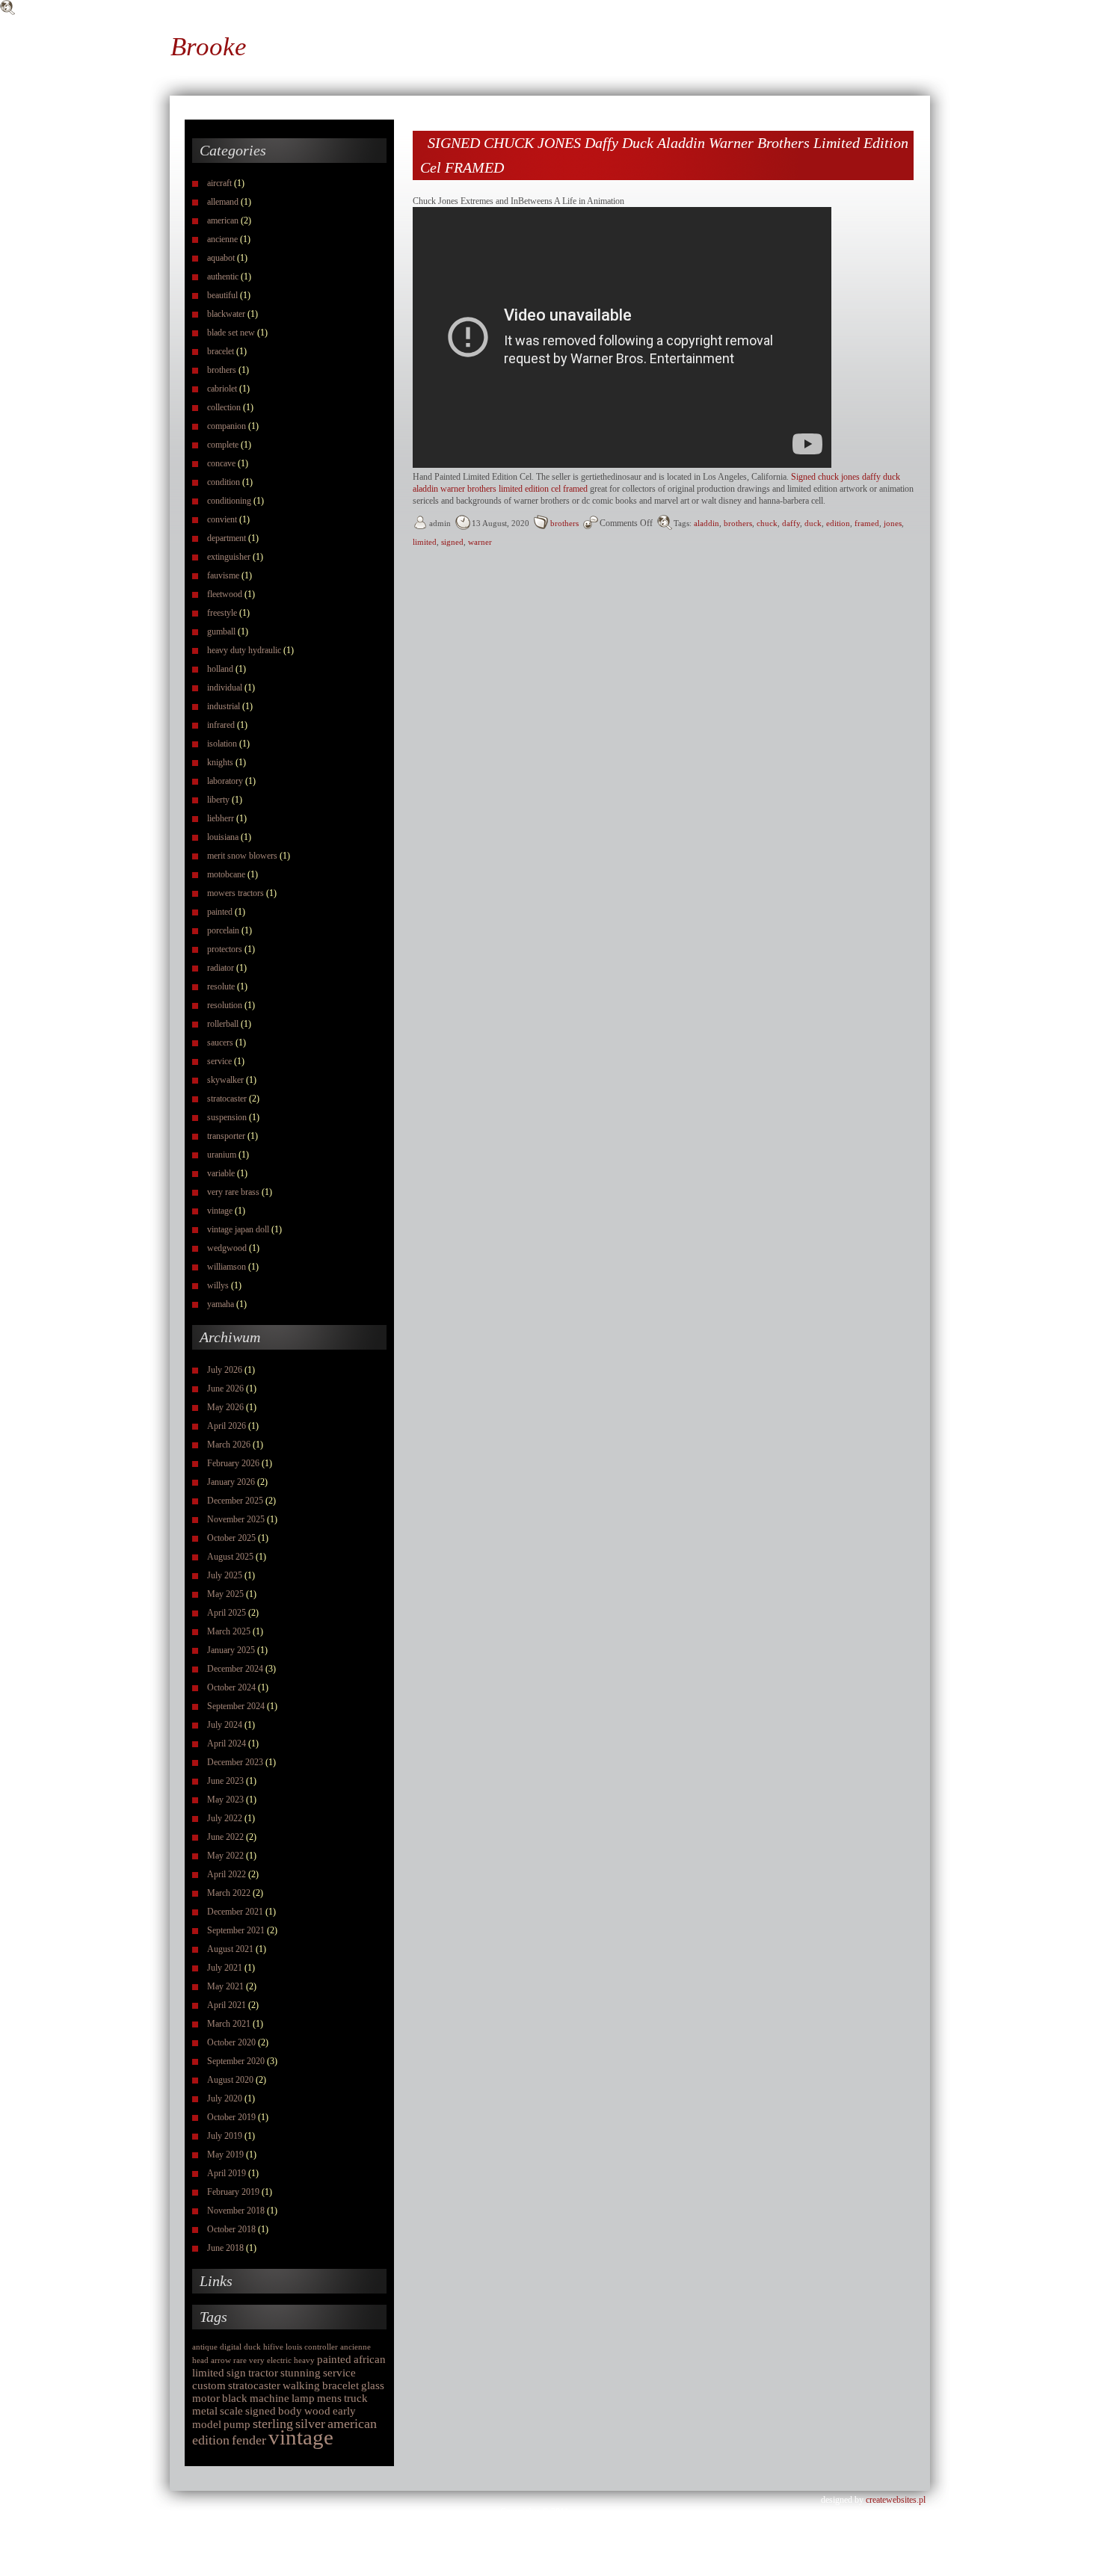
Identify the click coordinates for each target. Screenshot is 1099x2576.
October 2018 (231, 2229)
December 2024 (235, 1669)
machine (270, 2398)
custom (209, 2385)
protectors (225, 949)
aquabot (221, 258)
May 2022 (225, 1856)
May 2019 (225, 2155)
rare (240, 2360)
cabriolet (222, 389)
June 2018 (225, 2248)
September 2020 (236, 2061)
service (219, 1061)
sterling (273, 2424)
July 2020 (225, 2098)
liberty (218, 800)
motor (206, 2398)
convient (222, 519)
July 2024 (225, 1725)
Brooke (209, 47)
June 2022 (225, 1837)
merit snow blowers (242, 856)
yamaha (221, 1304)
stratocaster (227, 1099)
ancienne (222, 239)
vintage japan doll (238, 1229)
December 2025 (235, 1501)
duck (252, 2347)
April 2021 (227, 2005)
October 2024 (231, 1687)
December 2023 (235, 1762)
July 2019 (225, 2136)
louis (294, 2347)
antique (205, 2347)
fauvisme (223, 575)
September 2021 (236, 1930)
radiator (221, 968)
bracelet (221, 351)
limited (208, 2373)
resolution (225, 1005)
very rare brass (233, 1192)
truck (356, 2398)
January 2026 (231, 1482)
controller (321, 2347)
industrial (224, 706)
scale (231, 2411)
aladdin (706, 523)
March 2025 (229, 1631)
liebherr (221, 818)
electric (279, 2360)
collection (224, 407)
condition (224, 482)
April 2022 (227, 1874)
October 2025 (231, 1538)
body (290, 2411)
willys (218, 1285)
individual (225, 688)
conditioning (229, 501)
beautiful (222, 295)
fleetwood (225, 594)
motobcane (226, 874)
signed (261, 2411)
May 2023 (225, 1800)
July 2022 (225, 1818)
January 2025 (231, 1650)
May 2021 (225, 1986)
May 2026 (225, 1407)
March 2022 (229, 1893)
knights (220, 762)
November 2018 (236, 2211)
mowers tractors (235, 893)
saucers (220, 1043)
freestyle (222, 613)
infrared (221, 725)
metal (205, 2411)
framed (867, 523)
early (344, 2411)
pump (237, 2424)
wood (317, 2411)
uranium (222, 1155)
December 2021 (235, 1912)
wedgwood (227, 1248)
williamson (227, 1267)
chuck (767, 523)
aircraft (219, 183)
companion (227, 426)
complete (223, 445)
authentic (223, 277)
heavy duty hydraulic (244, 650)
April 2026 (227, 1426)
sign (236, 2373)
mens (329, 2398)
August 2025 (230, 1557)
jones (893, 523)
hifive (273, 2347)
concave (221, 463)
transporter (226, 1136)
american (223, 220)
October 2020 (231, 2042)
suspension (227, 1117)
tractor (263, 2373)
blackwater (226, 314)
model (207, 2424)
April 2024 (227, 1743)
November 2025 (236, 1519)
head (200, 2360)
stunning (301, 2373)
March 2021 (229, 2024)
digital (231, 2347)
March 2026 (229, 1445)
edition (211, 2440)
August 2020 (230, 2080)
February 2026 (233, 1463)
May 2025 (225, 1594)
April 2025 (227, 1613)
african (370, 2359)
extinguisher (229, 557)
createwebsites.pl (896, 2500)
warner (480, 542)
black (235, 2398)
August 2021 (230, 1949)
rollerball (223, 1024)
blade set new (231, 333)
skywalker (225, 1080)
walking (301, 2385)
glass (373, 2385)
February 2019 (233, 2192)
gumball (221, 631)
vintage (220, 1211)
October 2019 (231, 2117)
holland (220, 669)
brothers (222, 370)
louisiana (223, 837)
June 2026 (225, 1389)
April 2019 (227, 2173)
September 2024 (236, 1706)
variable (221, 1173)
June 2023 (225, 1781)
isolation (222, 744)
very (257, 2360)
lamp (303, 2398)
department (227, 538)
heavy (304, 2360)
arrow (221, 2360)
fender (249, 2440)
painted (220, 912)
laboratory (225, 781)
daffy (791, 523)
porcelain (223, 930)
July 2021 (225, 1968)
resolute (221, 986)
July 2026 (225, 1370)
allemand (223, 202)
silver (310, 2424)
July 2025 (225, 1575)
